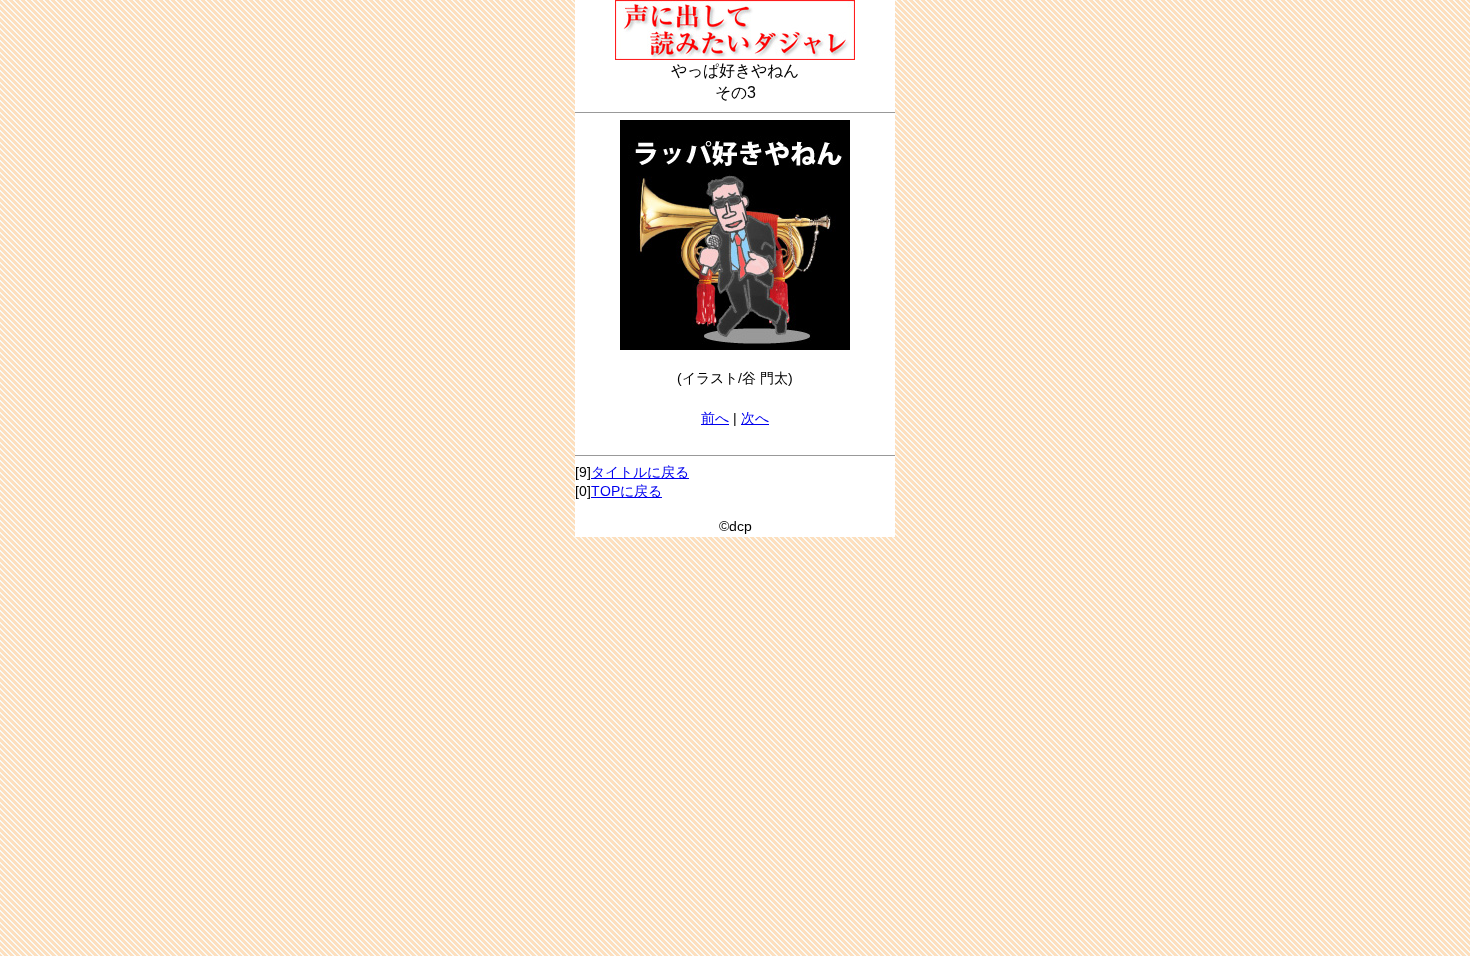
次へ (755, 418)
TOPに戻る (626, 491)
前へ (715, 418)
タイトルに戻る (640, 472)
